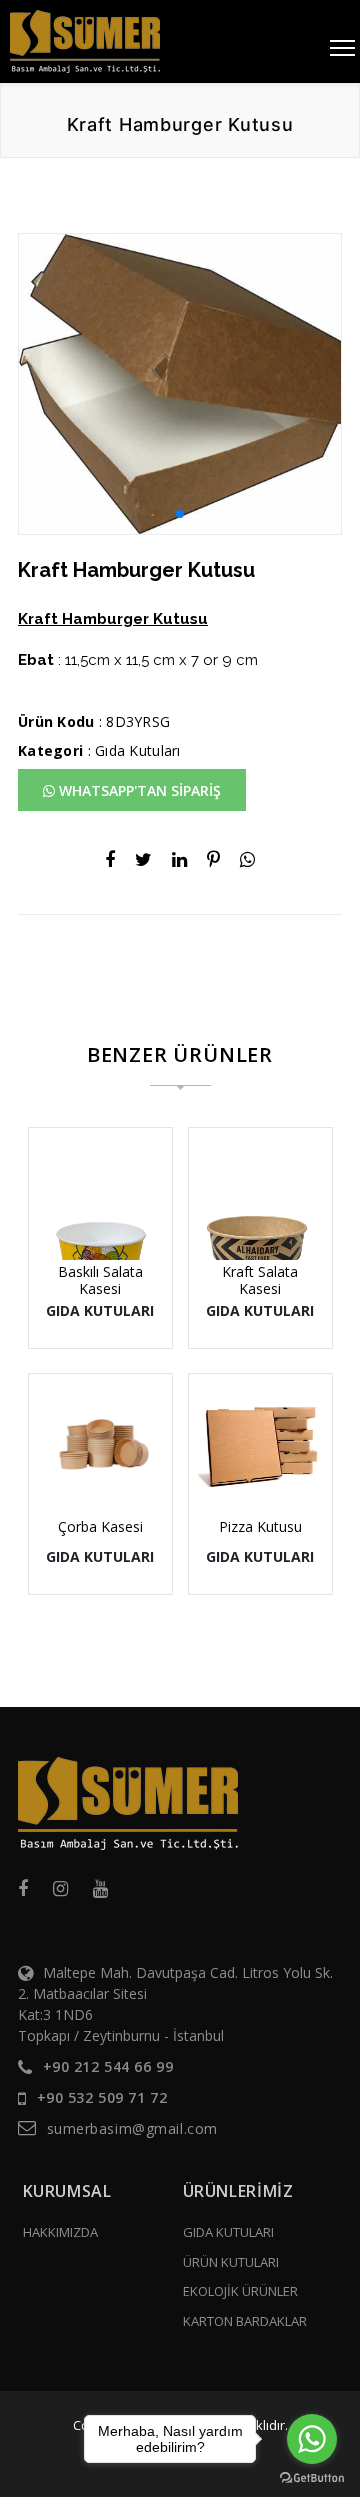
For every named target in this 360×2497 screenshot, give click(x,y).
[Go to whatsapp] (312, 2439)
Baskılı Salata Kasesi (100, 1280)
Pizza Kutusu (260, 1526)
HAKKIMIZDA (60, 2232)
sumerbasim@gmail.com (132, 2128)
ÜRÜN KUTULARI (231, 2262)
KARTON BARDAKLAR (245, 2321)
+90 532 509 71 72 (102, 2097)
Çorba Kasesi (100, 1526)
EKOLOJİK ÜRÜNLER (240, 2291)
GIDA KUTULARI (228, 2232)
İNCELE (110, 1196)
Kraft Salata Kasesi (260, 1280)
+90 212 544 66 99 (108, 2066)
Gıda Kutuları (138, 750)
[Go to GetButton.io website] (312, 2477)
